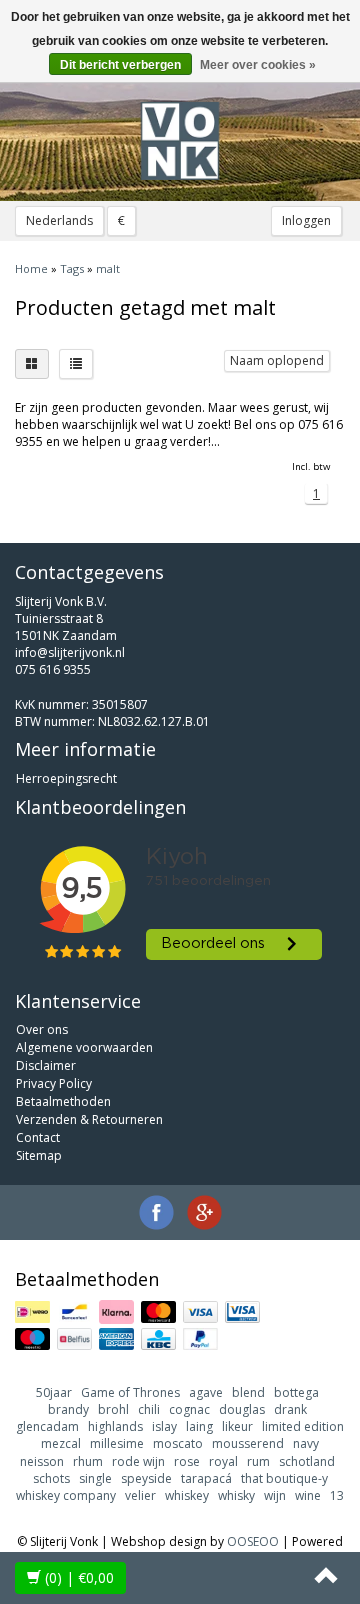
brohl (113, 1409)
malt (108, 268)
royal (223, 1461)
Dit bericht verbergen (120, 65)
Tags (72, 268)
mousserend (248, 1443)
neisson (42, 1461)
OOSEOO (253, 1541)
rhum (88, 1461)
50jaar (54, 1392)
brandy (68, 1409)
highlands (115, 1426)
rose (187, 1461)
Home (31, 268)
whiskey (187, 1495)
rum (258, 1461)
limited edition (303, 1426)
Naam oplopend (277, 360)
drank (290, 1409)
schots (51, 1478)
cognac (189, 1409)
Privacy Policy (54, 1083)
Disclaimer (46, 1065)
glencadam (47, 1426)
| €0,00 (79, 1577)
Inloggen (306, 220)
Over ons (42, 1029)
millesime (117, 1443)
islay (164, 1426)
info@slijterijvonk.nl (70, 652)
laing (199, 1426)
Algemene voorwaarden (84, 1047)
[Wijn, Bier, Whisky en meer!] (180, 141)
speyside (146, 1478)
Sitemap (39, 1155)
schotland (307, 1461)
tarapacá (206, 1478)
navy (306, 1443)
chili (149, 1409)
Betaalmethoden (63, 1101)
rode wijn (138, 1461)
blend (248, 1392)
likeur (237, 1426)
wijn (275, 1495)
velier (140, 1495)
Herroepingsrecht (66, 778)
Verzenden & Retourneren (89, 1119)
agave (206, 1392)
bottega (296, 1392)
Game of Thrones (130, 1392)
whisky (236, 1495)
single (95, 1478)
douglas (242, 1409)
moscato (178, 1443)
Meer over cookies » (258, 65)
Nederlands (59, 220)
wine (308, 1495)
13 (337, 1495)
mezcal (61, 1443)
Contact (38, 1137)
